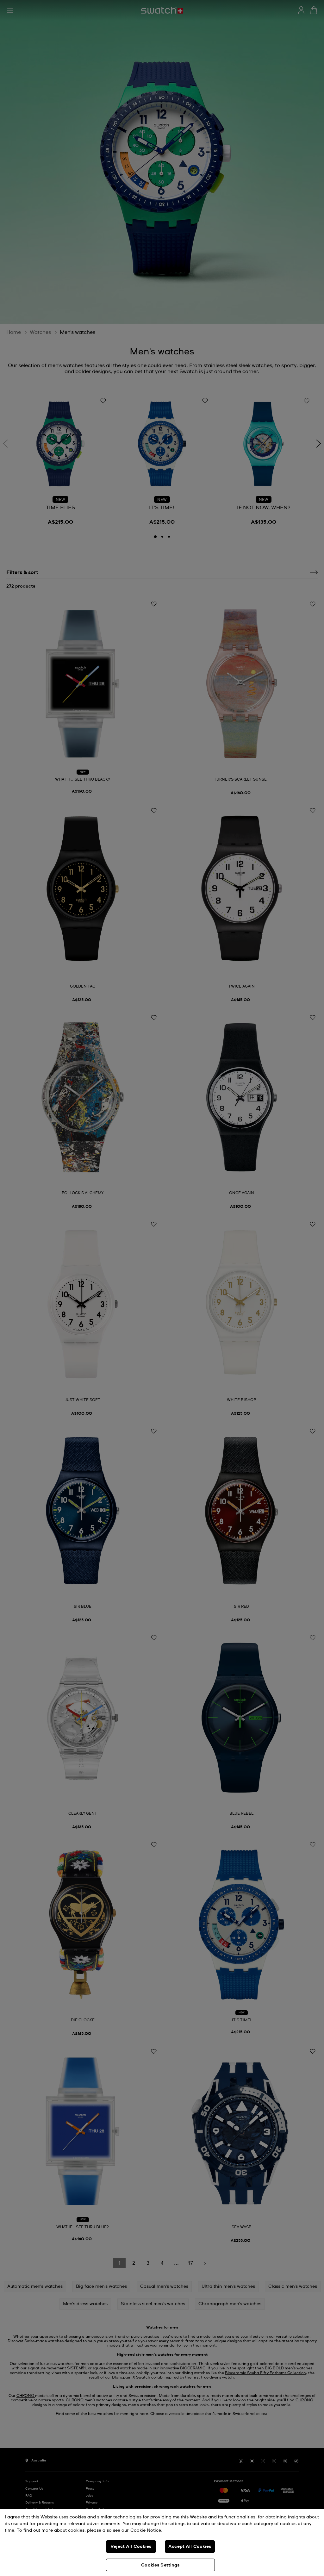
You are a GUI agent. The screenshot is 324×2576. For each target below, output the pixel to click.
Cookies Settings (160, 2565)
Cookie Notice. (146, 2530)
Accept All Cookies (190, 2547)
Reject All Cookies (131, 2547)
